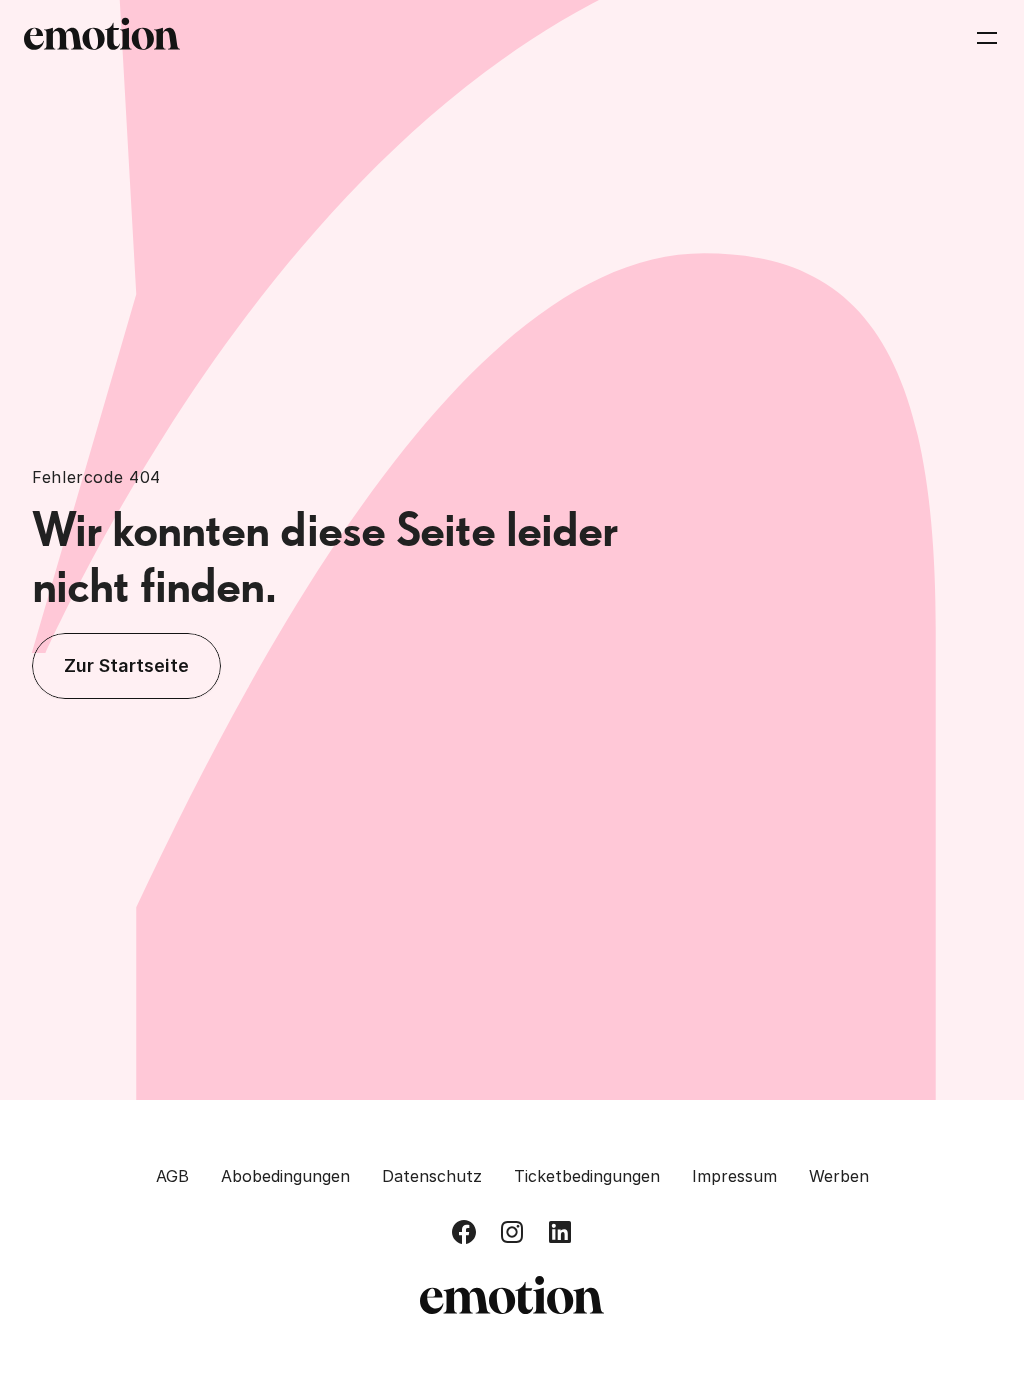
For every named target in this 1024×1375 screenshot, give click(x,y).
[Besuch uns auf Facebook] (464, 1232)
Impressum (734, 1176)
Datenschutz (432, 1176)
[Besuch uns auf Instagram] (512, 1232)
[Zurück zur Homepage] (102, 38)
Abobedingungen (285, 1176)
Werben (839, 1176)
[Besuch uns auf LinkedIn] (560, 1232)
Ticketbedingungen (587, 1176)
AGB (172, 1176)
